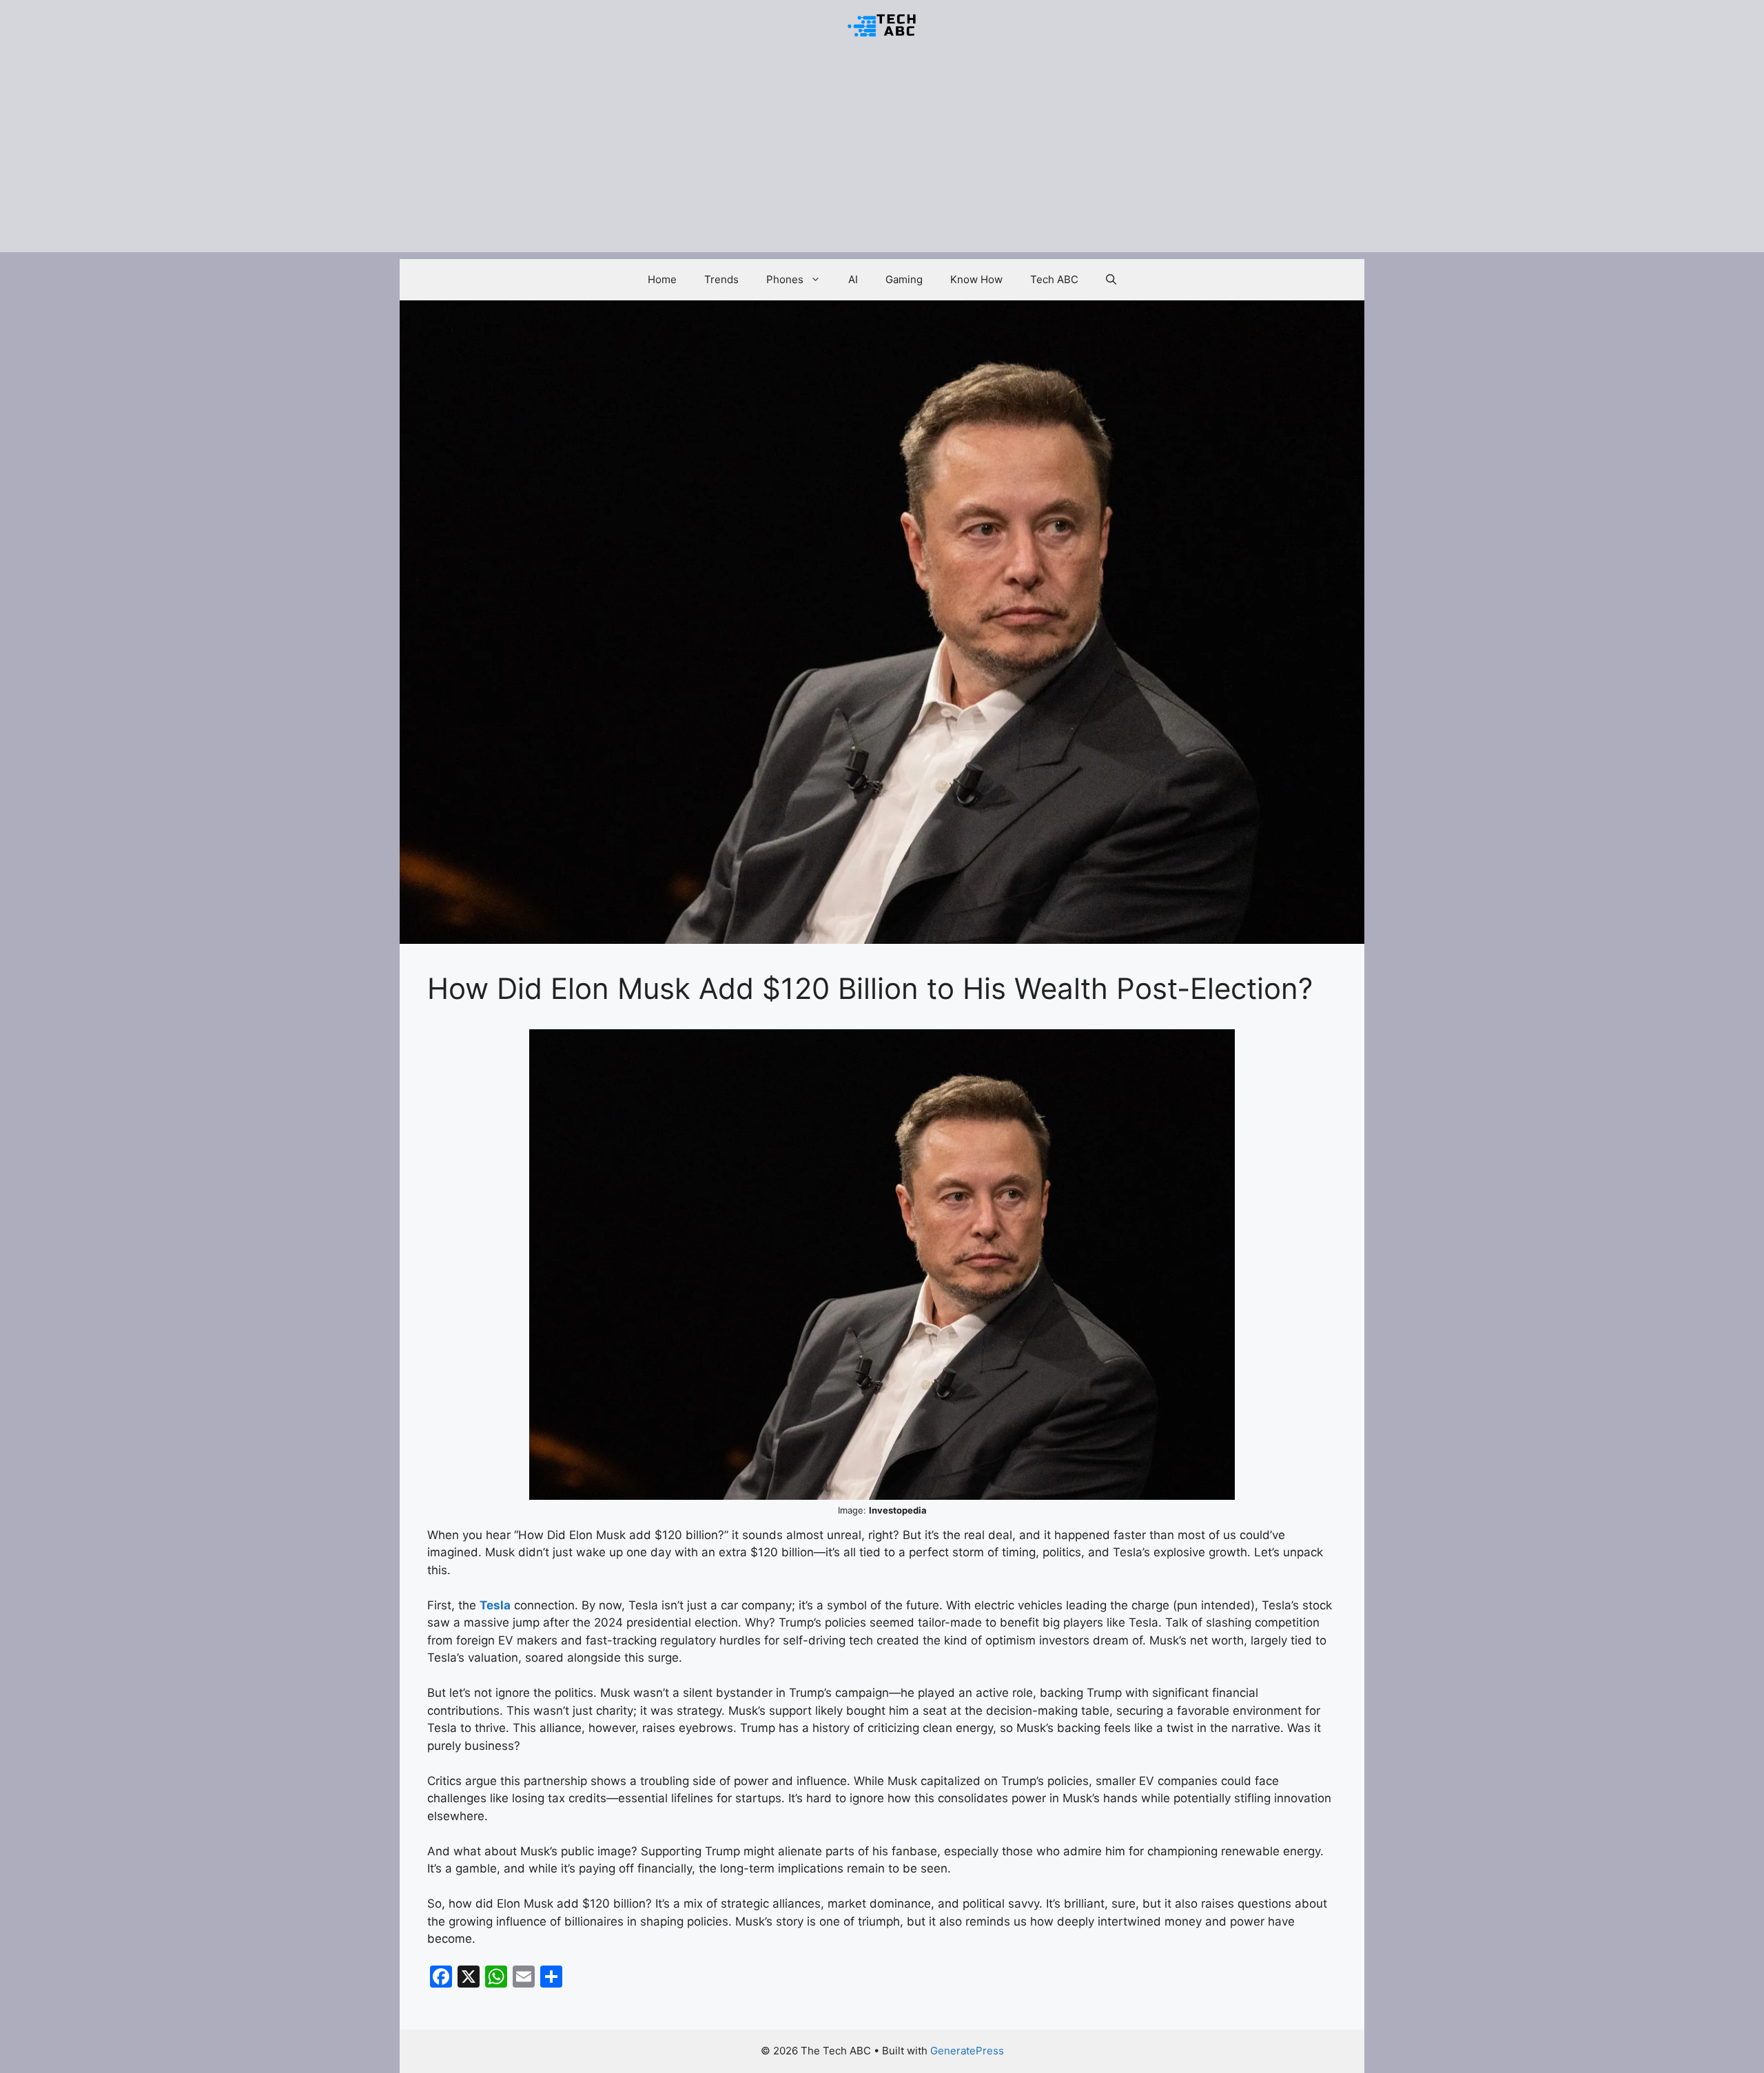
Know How (976, 279)
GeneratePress (967, 2051)
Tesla (495, 1605)
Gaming (904, 279)
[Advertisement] (882, 156)
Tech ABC (1054, 279)
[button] (1111, 280)
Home (662, 279)
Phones (785, 279)
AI (853, 279)
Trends (721, 279)
